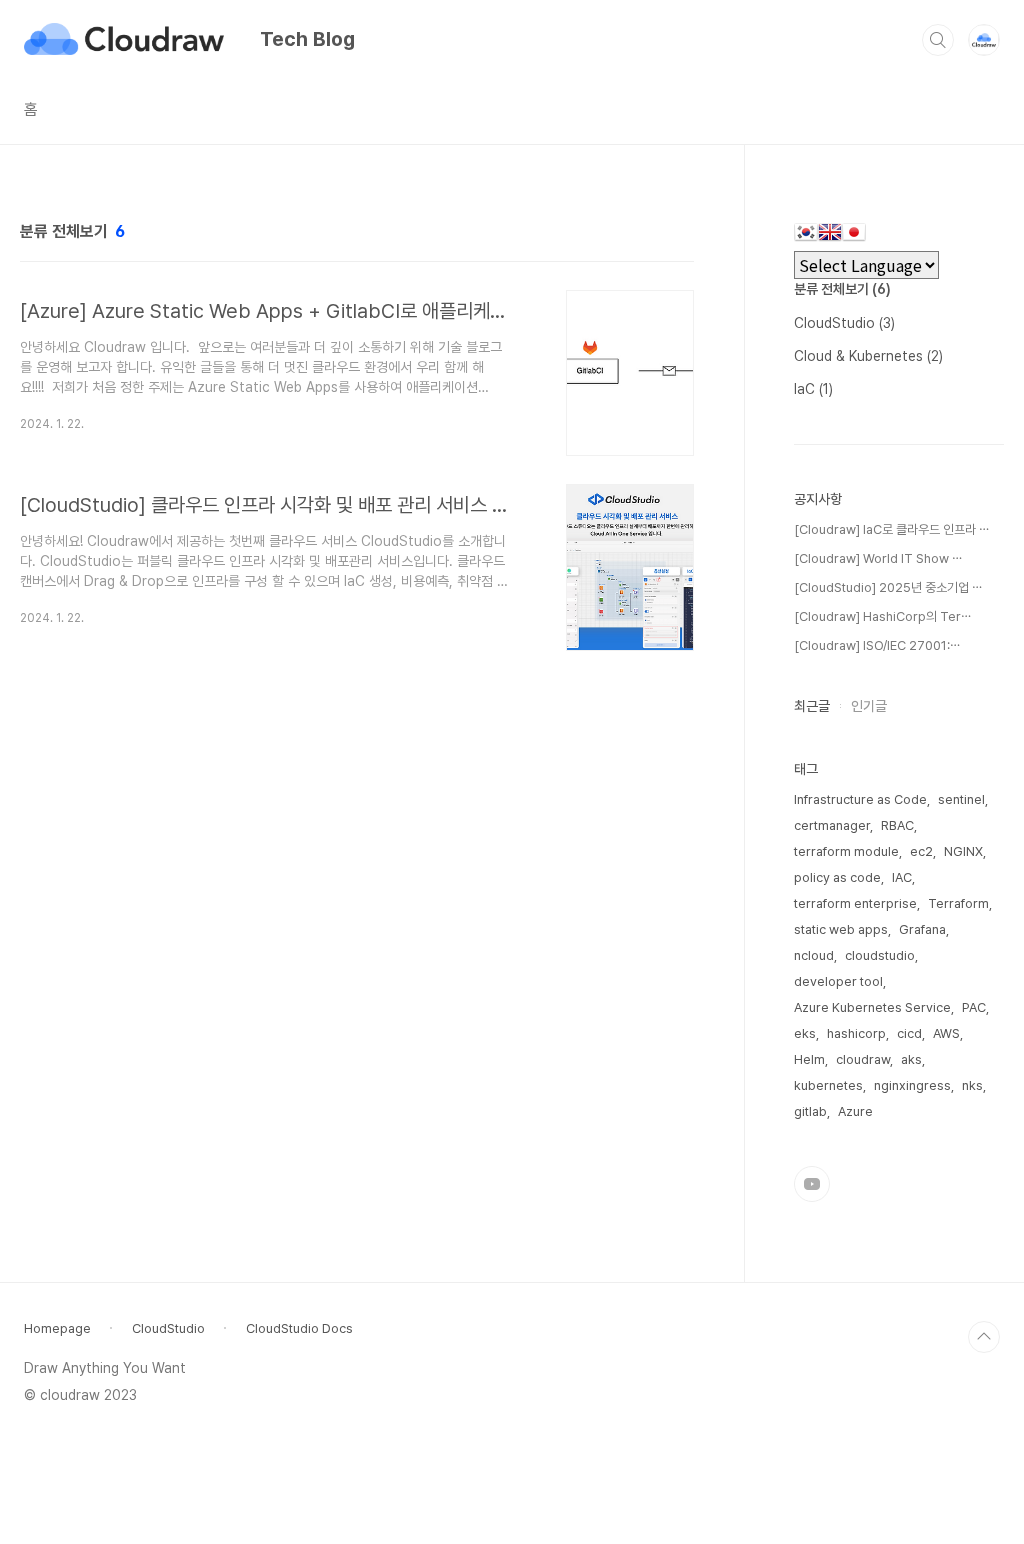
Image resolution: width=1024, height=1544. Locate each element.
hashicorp (856, 1033)
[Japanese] (854, 235)
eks (805, 1033)
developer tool (838, 981)
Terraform (958, 903)
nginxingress (912, 1085)
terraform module (846, 851)
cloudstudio (880, 955)
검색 (938, 40)
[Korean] (806, 235)
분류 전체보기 (842, 289)
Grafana (922, 929)
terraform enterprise (855, 903)
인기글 (869, 706)
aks (911, 1059)
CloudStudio (844, 323)
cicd (909, 1033)
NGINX (963, 851)
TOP (984, 1337)
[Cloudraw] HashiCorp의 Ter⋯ (882, 616)
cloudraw (863, 1059)
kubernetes (828, 1085)
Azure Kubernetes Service (872, 1007)
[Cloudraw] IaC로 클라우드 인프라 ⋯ (891, 529)
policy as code (837, 877)
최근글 (812, 706)
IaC (813, 389)
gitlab (810, 1111)
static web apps (841, 929)
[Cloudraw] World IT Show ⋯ (878, 558)
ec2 (921, 851)
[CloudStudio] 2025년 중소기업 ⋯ (888, 587)
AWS (946, 1033)
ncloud (814, 955)
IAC (902, 877)
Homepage (57, 1328)
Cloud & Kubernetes (868, 356)
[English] (830, 235)
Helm (809, 1059)
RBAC (897, 825)
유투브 (812, 1184)
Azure (855, 1111)
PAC (974, 1007)
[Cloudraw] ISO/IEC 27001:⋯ (877, 645)
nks (972, 1085)
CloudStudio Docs (299, 1328)
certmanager (832, 825)
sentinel (961, 799)
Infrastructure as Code (860, 799)
